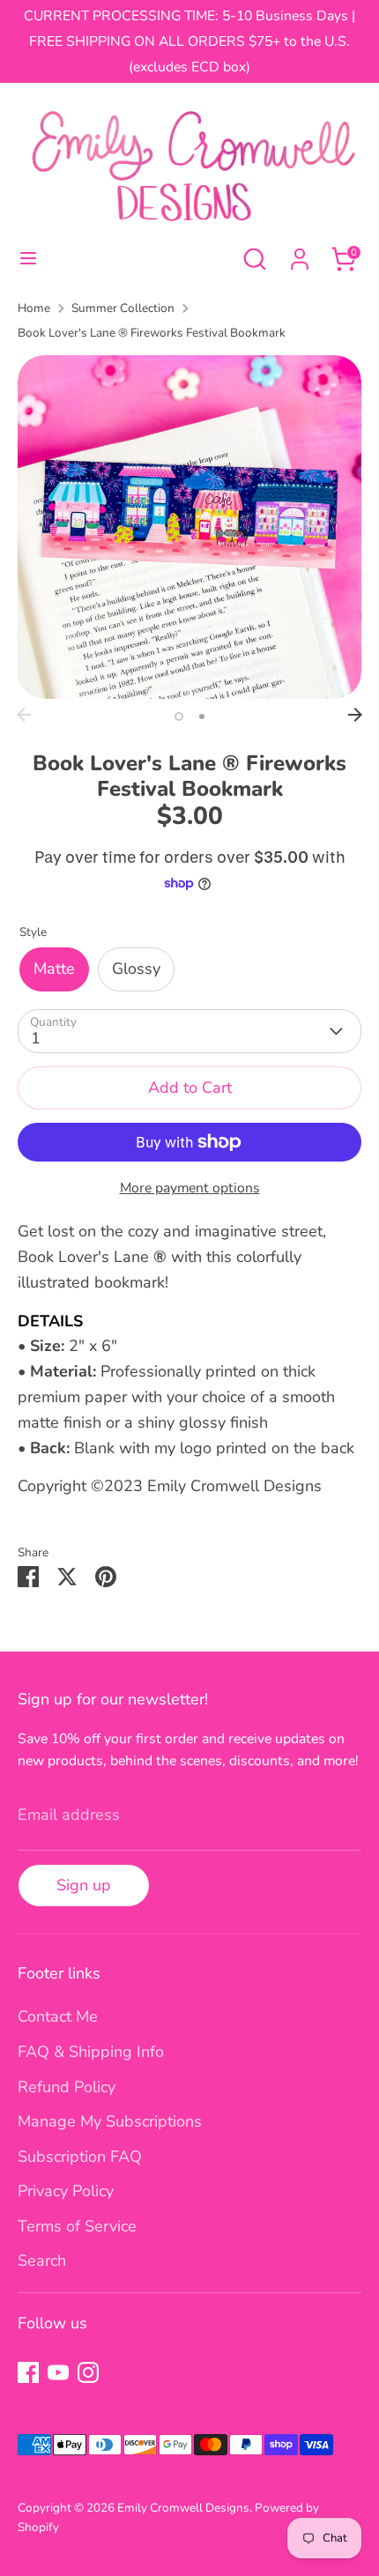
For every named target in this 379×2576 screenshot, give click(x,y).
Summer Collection (123, 308)
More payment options (190, 1188)
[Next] (355, 715)
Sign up (84, 1885)
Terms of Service (77, 2226)
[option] (189, 527)
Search (42, 2260)
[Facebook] (28, 2372)
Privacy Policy (66, 2191)
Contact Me (58, 2016)
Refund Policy (67, 2087)
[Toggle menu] (28, 259)
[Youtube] (58, 2372)
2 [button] (202, 716)
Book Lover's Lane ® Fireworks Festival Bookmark (152, 333)
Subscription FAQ (80, 2157)
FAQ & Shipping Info (91, 2052)
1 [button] (179, 716)
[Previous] (24, 715)
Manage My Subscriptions (110, 2121)
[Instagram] (88, 2372)
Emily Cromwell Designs (183, 2508)
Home (34, 308)
